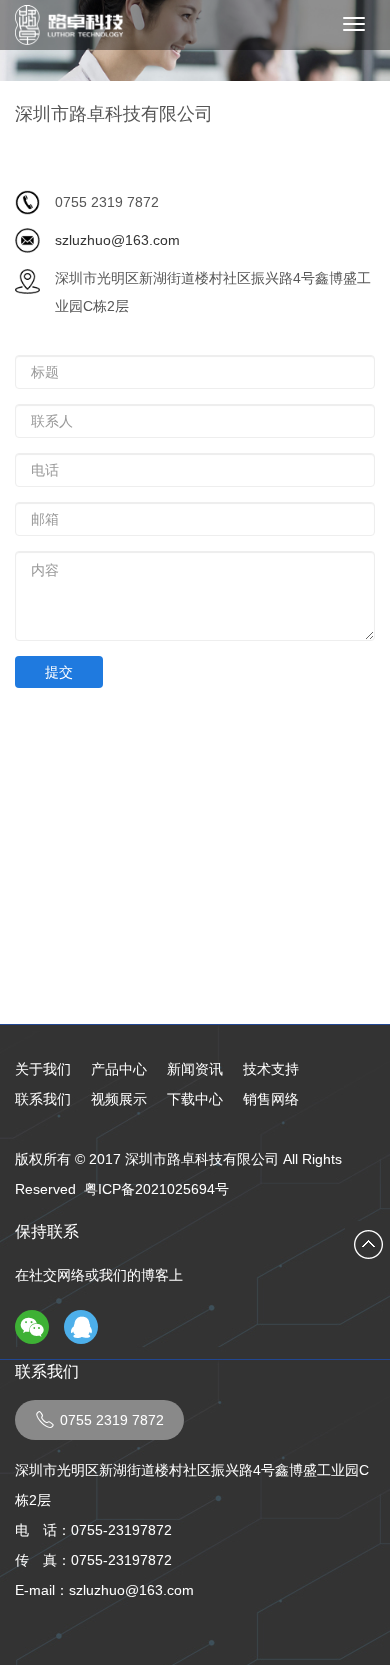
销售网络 (271, 1099)
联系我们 (43, 1099)
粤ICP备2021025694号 (156, 1189)
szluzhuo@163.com (117, 240)
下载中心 (195, 1099)
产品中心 (119, 1069)
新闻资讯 (195, 1069)
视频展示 (119, 1099)
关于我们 (43, 1069)
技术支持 (271, 1069)
